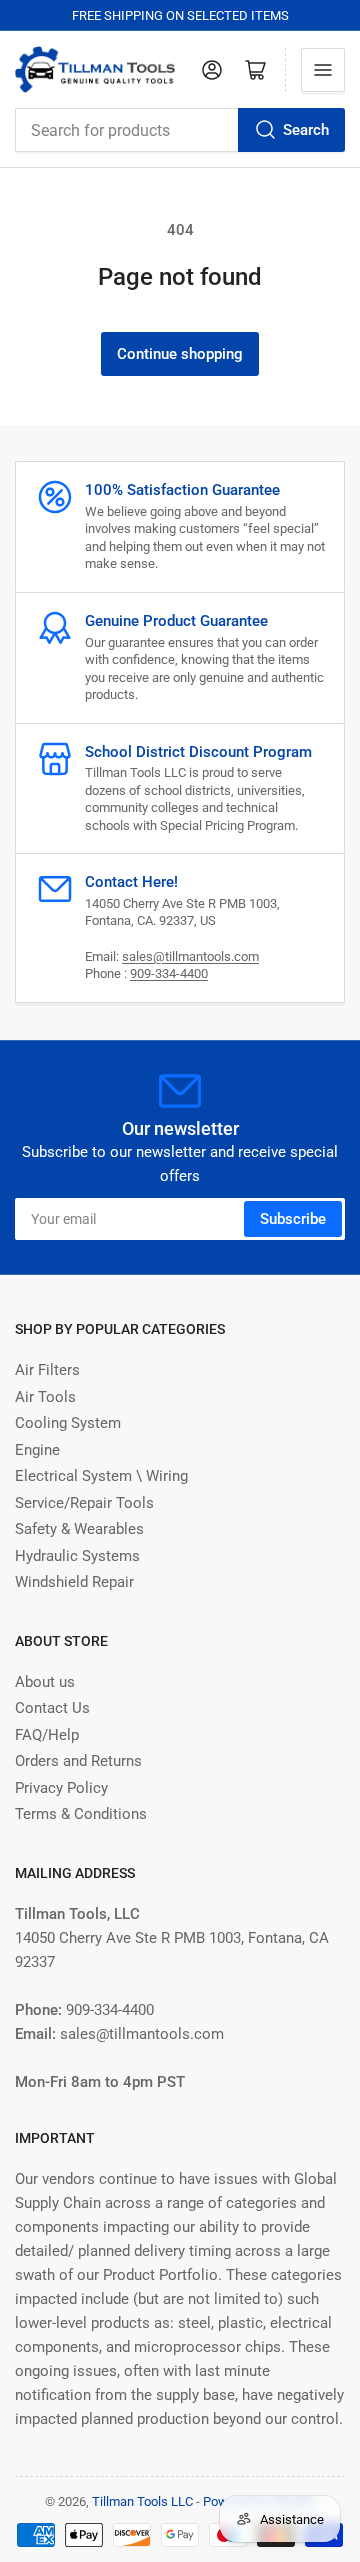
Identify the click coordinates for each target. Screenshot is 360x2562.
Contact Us (52, 1708)
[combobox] (180, 130)
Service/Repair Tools (84, 1503)
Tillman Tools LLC (142, 2501)
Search (306, 130)
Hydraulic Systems (77, 1556)
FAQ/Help (47, 1735)
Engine (37, 1450)
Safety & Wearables (79, 1529)
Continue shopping (180, 354)
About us (45, 1682)
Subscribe (293, 1219)
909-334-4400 (169, 973)
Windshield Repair (74, 1582)
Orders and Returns (78, 1761)
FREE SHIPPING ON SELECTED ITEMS (180, 15)
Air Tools (45, 1397)
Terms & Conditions (81, 1814)
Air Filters (47, 1370)
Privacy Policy (61, 1788)
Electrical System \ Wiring (101, 1476)
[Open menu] (323, 70)
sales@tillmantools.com (190, 956)
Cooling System (68, 1423)
